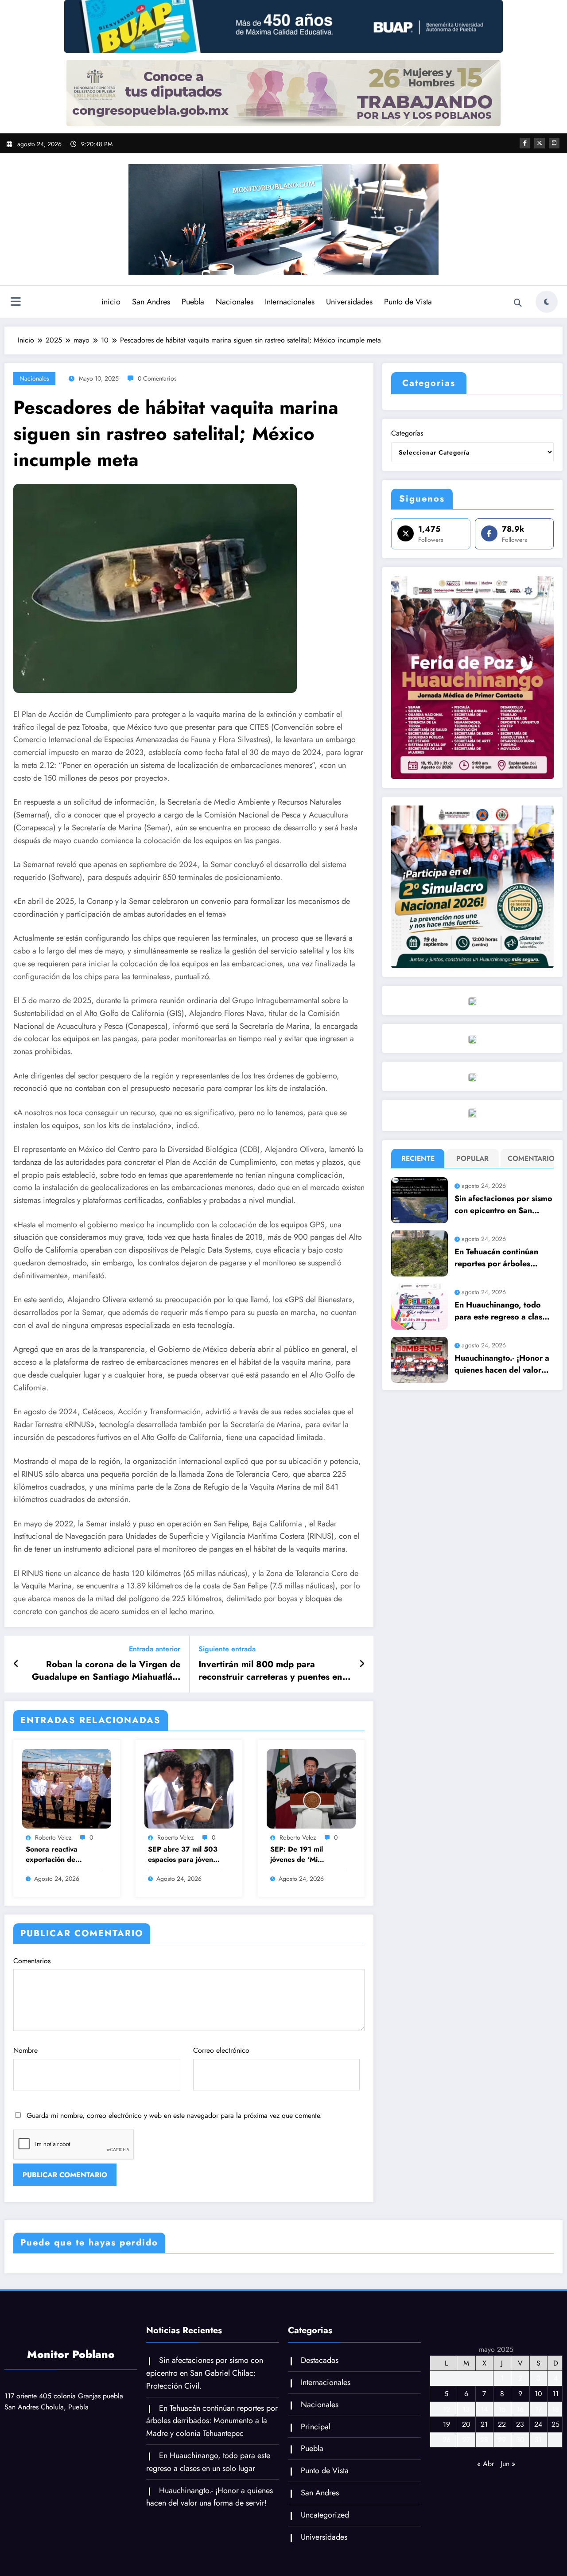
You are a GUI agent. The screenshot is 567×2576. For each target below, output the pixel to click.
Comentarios (32, 1961)
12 (447, 2409)
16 (520, 2409)
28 (484, 2440)
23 (520, 2424)
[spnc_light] (547, 302)
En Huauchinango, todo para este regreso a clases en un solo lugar (502, 1311)
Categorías (407, 433)
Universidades (349, 302)
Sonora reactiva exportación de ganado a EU (52, 1854)
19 (447, 2424)
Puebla (193, 302)
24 (538, 2424)
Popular (472, 1158)
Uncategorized (325, 2515)
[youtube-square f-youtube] (554, 143)
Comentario (529, 1158)
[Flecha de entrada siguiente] (362, 1664)
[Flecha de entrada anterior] (16, 1664)
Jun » (508, 2464)
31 (538, 2440)
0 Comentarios (157, 378)
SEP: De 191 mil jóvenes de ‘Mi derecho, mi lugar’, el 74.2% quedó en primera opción (305, 1854)
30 (520, 2440)
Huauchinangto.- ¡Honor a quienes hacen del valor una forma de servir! (502, 1364)
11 (555, 2394)
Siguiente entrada (227, 1649)
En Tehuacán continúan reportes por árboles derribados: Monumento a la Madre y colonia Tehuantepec (502, 1258)
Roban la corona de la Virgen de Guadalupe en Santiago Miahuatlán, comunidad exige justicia (106, 1671)
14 (484, 2409)
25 (555, 2424)
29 (502, 2440)
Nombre (25, 2050)
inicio (111, 302)
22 (502, 2424)
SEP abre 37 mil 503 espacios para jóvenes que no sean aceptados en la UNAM (184, 1854)
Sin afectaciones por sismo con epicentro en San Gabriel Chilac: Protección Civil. (503, 1205)
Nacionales (235, 302)
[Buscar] (518, 303)
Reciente (418, 1158)
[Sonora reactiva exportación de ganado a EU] (67, 1788)
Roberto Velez (53, 1837)
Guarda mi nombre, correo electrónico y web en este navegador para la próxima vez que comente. (174, 2115)
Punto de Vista (408, 302)
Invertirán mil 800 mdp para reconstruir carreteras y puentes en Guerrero (270, 1671)
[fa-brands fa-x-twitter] (540, 143)
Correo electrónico (221, 2050)
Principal (316, 2427)
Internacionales (290, 302)
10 (538, 2394)
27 (466, 2440)
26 (447, 2440)
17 (538, 2409)
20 (466, 2424)
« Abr (485, 2464)
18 (555, 2409)
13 (466, 2409)
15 (502, 2409)
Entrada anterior (155, 1649)
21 (484, 2424)
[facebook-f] (525, 143)
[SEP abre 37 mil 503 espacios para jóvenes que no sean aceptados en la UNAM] (189, 1788)
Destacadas (320, 2360)
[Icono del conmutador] (16, 303)
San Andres (151, 302)
